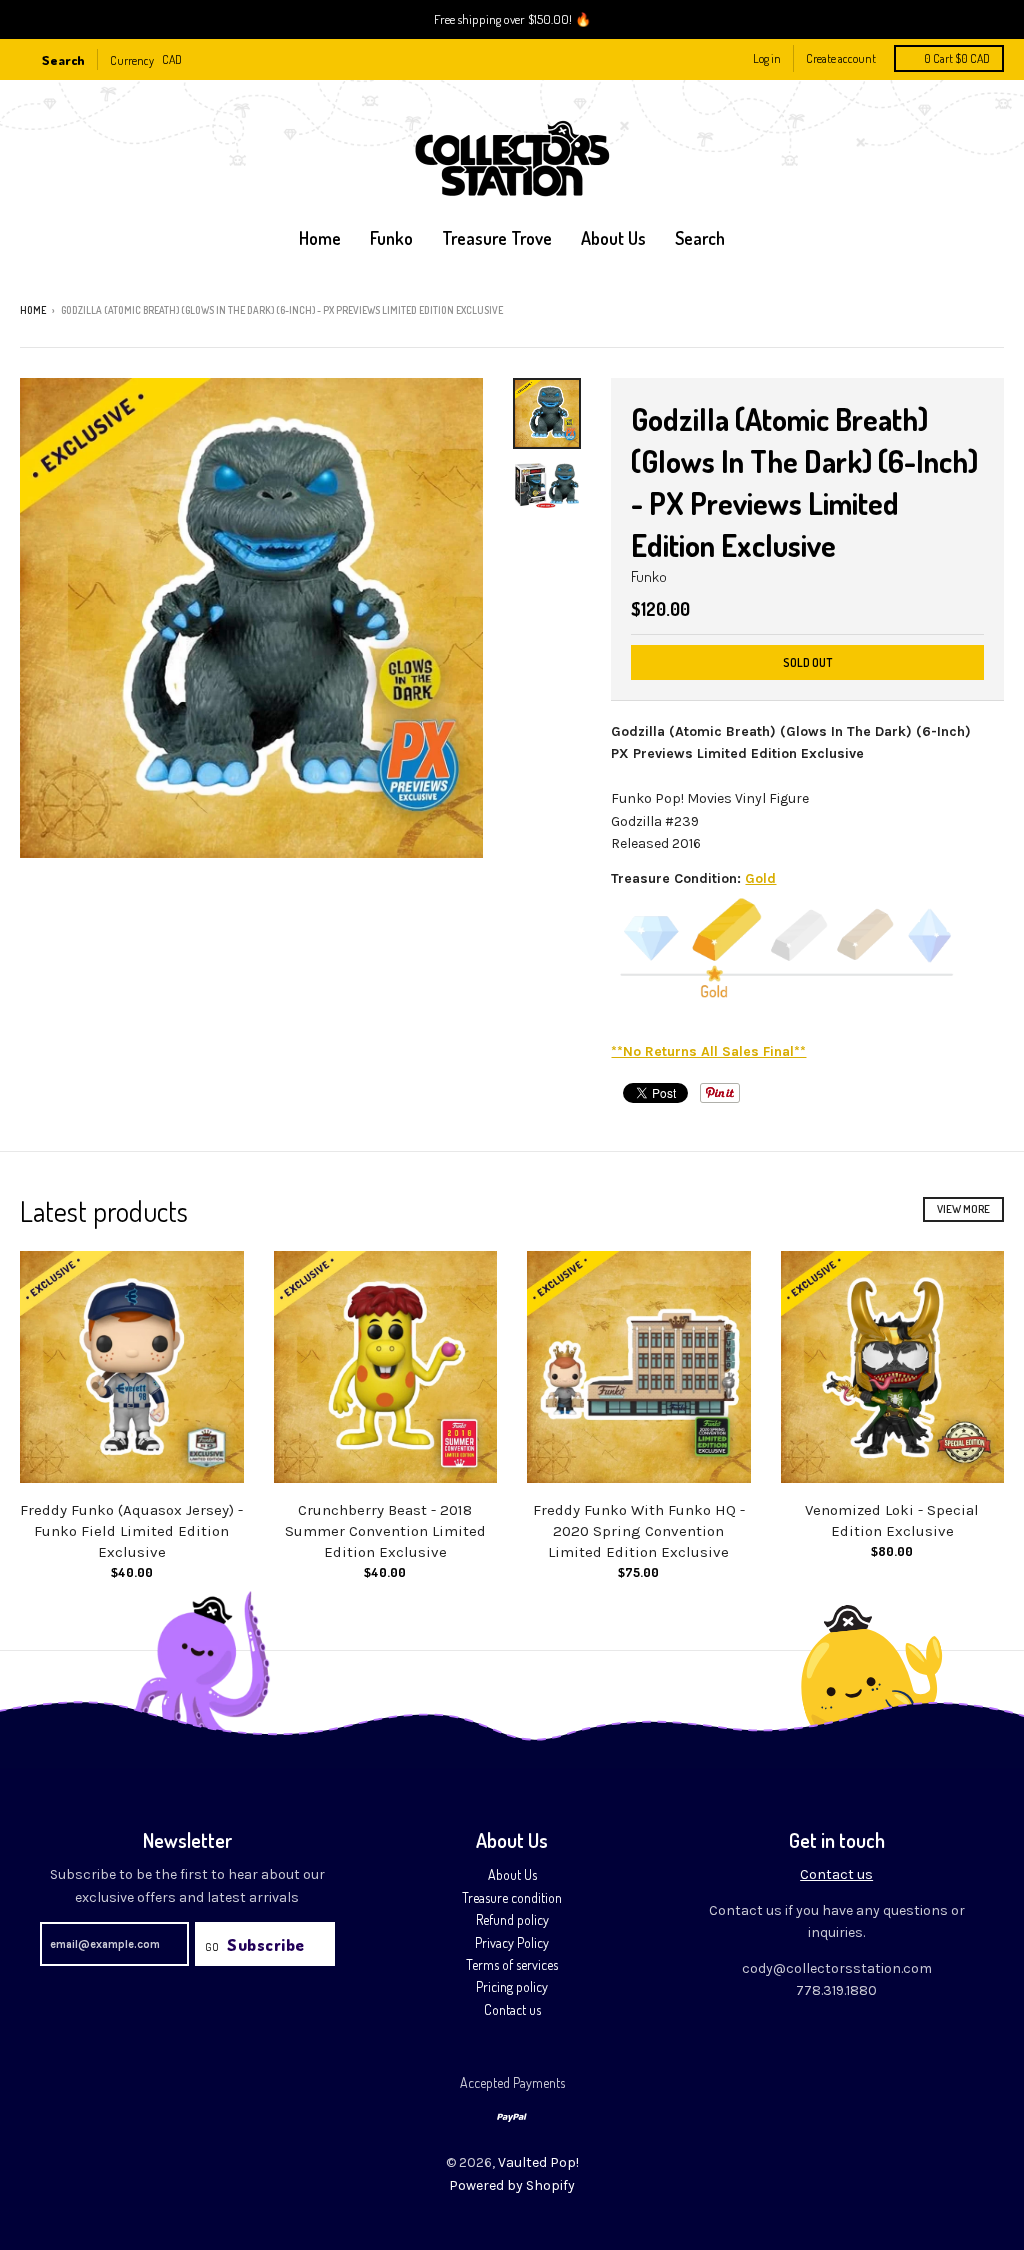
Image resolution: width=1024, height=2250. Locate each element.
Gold (760, 878)
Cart (957, 58)
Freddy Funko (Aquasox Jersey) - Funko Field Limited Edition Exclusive (131, 1531)
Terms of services (512, 1964)
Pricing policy (512, 1986)
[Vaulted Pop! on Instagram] (997, 311)
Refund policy (512, 1919)
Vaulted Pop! (538, 2162)
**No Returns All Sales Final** (708, 1051)
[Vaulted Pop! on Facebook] (969, 311)
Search (700, 238)
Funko (391, 238)
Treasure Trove (497, 238)
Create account (841, 58)
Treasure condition (512, 1897)
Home (320, 238)
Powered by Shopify (512, 2185)
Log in (767, 58)
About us (613, 238)
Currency (132, 59)
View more (963, 1209)
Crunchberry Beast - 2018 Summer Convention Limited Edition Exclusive (385, 1531)
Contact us (512, 2009)
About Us (512, 1874)
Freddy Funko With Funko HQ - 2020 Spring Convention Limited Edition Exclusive (639, 1531)
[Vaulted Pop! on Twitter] (941, 311)
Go (212, 1947)
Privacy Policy (512, 1942)
